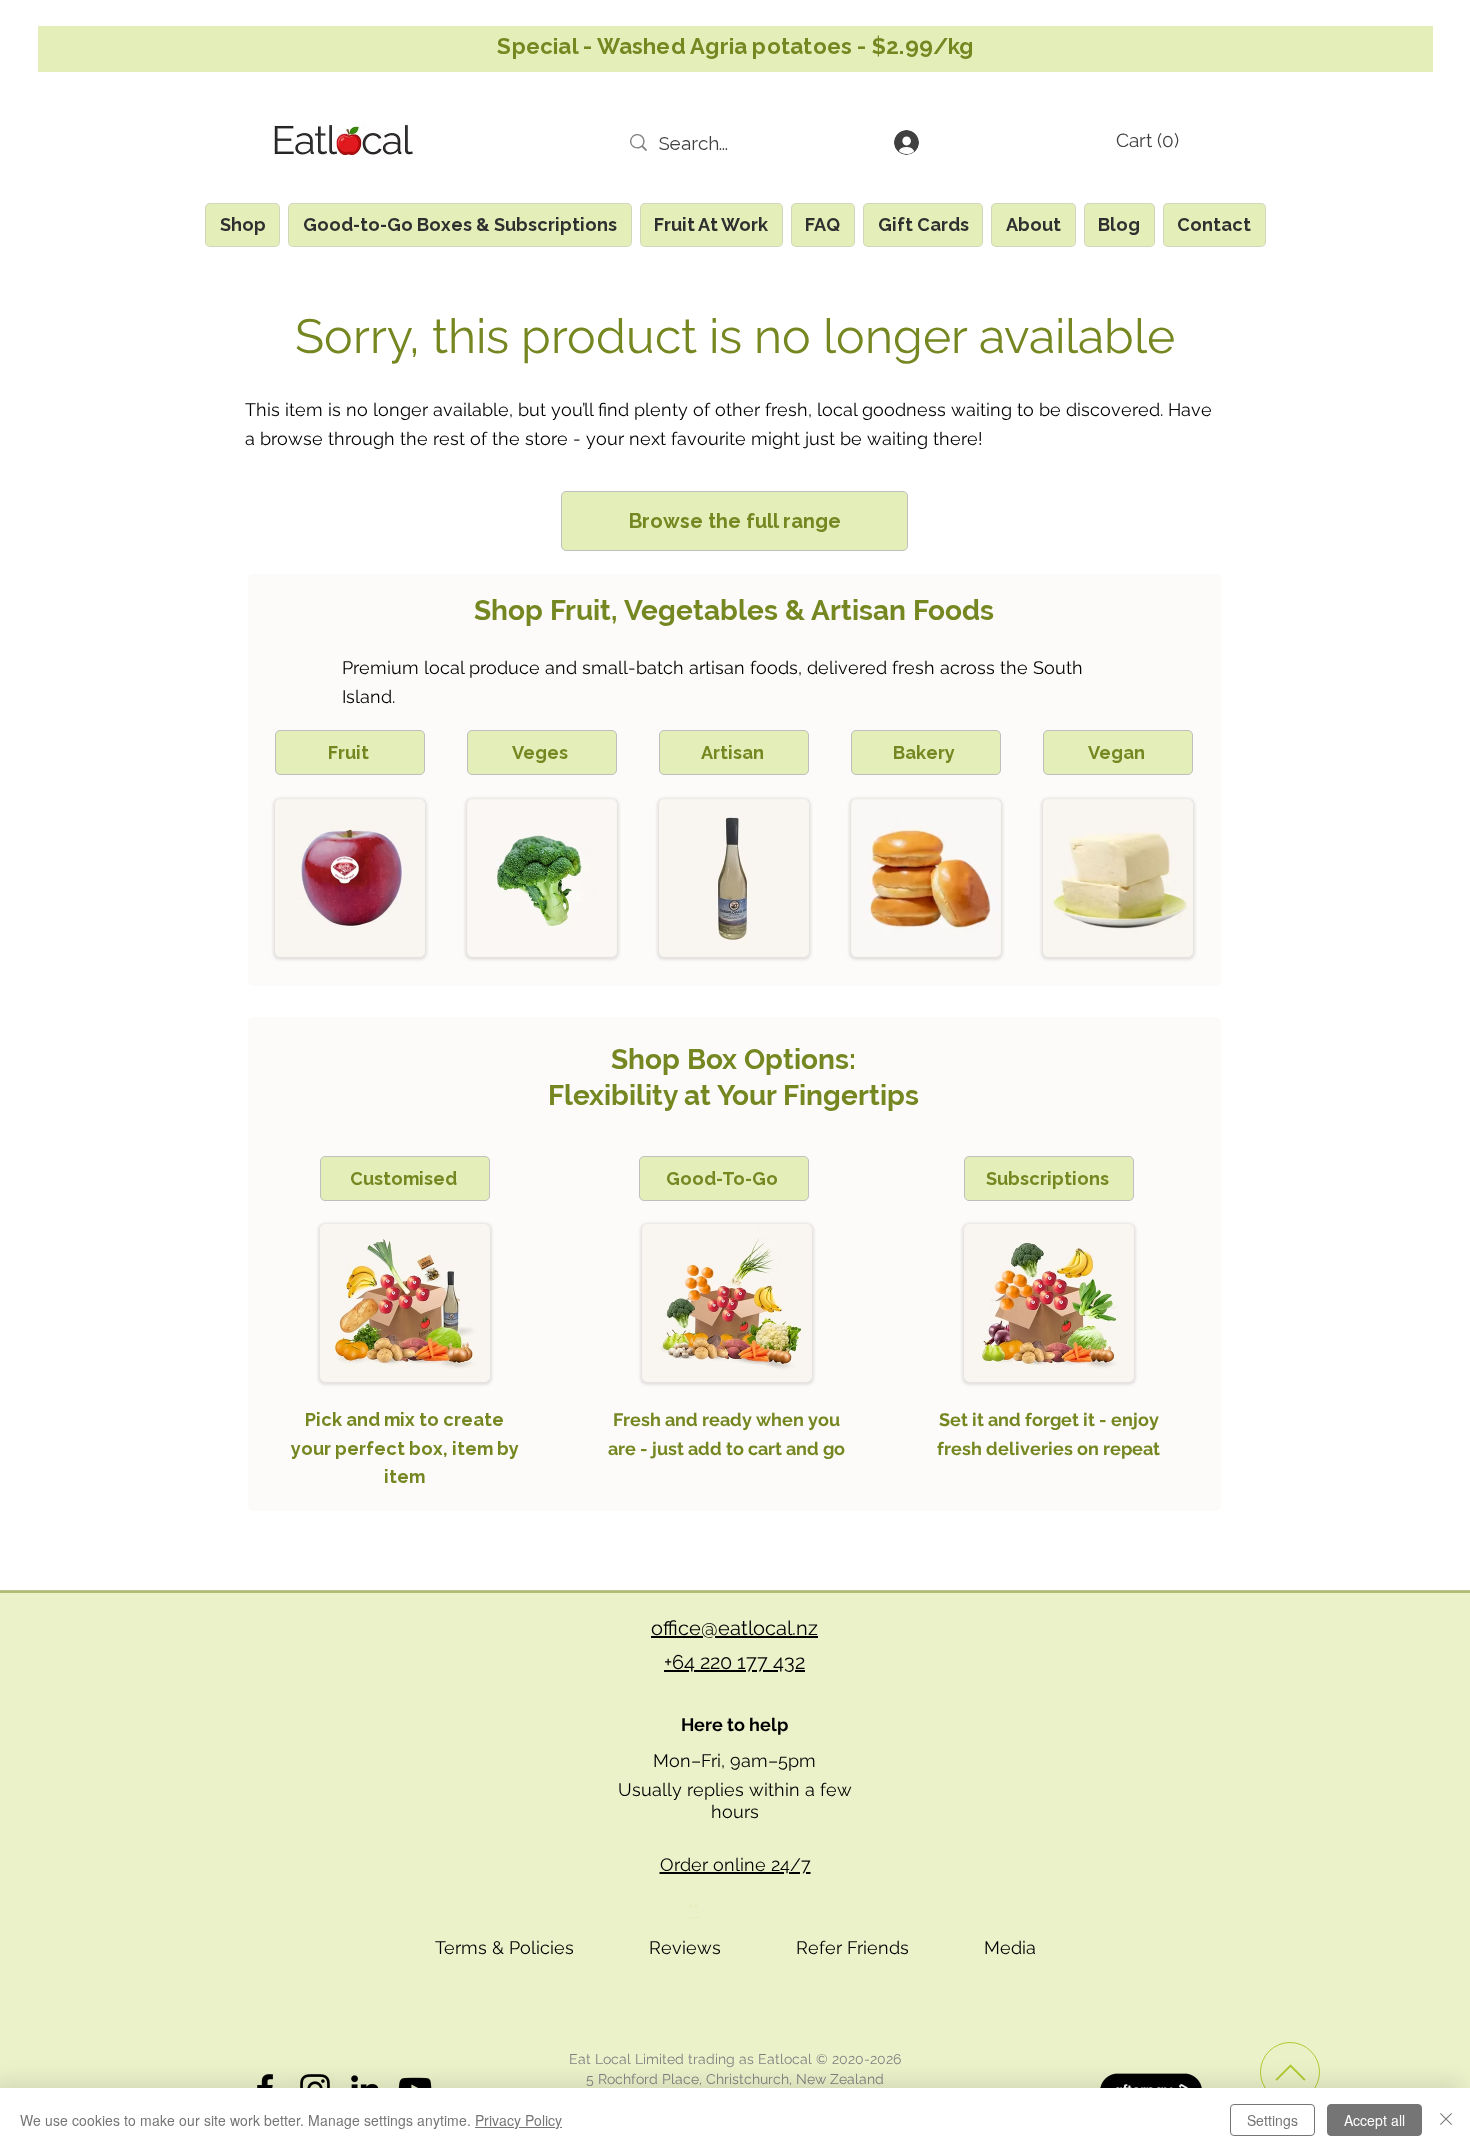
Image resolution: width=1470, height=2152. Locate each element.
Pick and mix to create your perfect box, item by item (405, 1448)
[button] (1168, 141)
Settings (1272, 2120)
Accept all (1374, 2120)
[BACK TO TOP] (1290, 2072)
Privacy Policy (518, 2120)
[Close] (1446, 2120)
